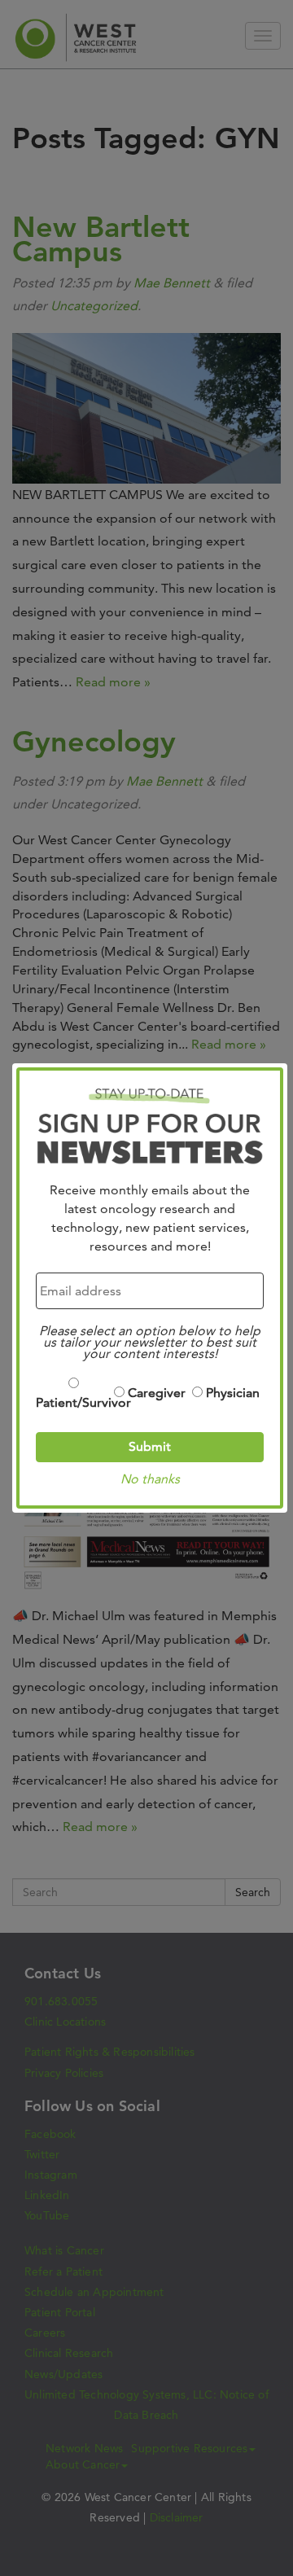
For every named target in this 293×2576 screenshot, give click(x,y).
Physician (233, 1393)
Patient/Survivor (74, 1402)
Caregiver (157, 1393)
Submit (150, 1446)
